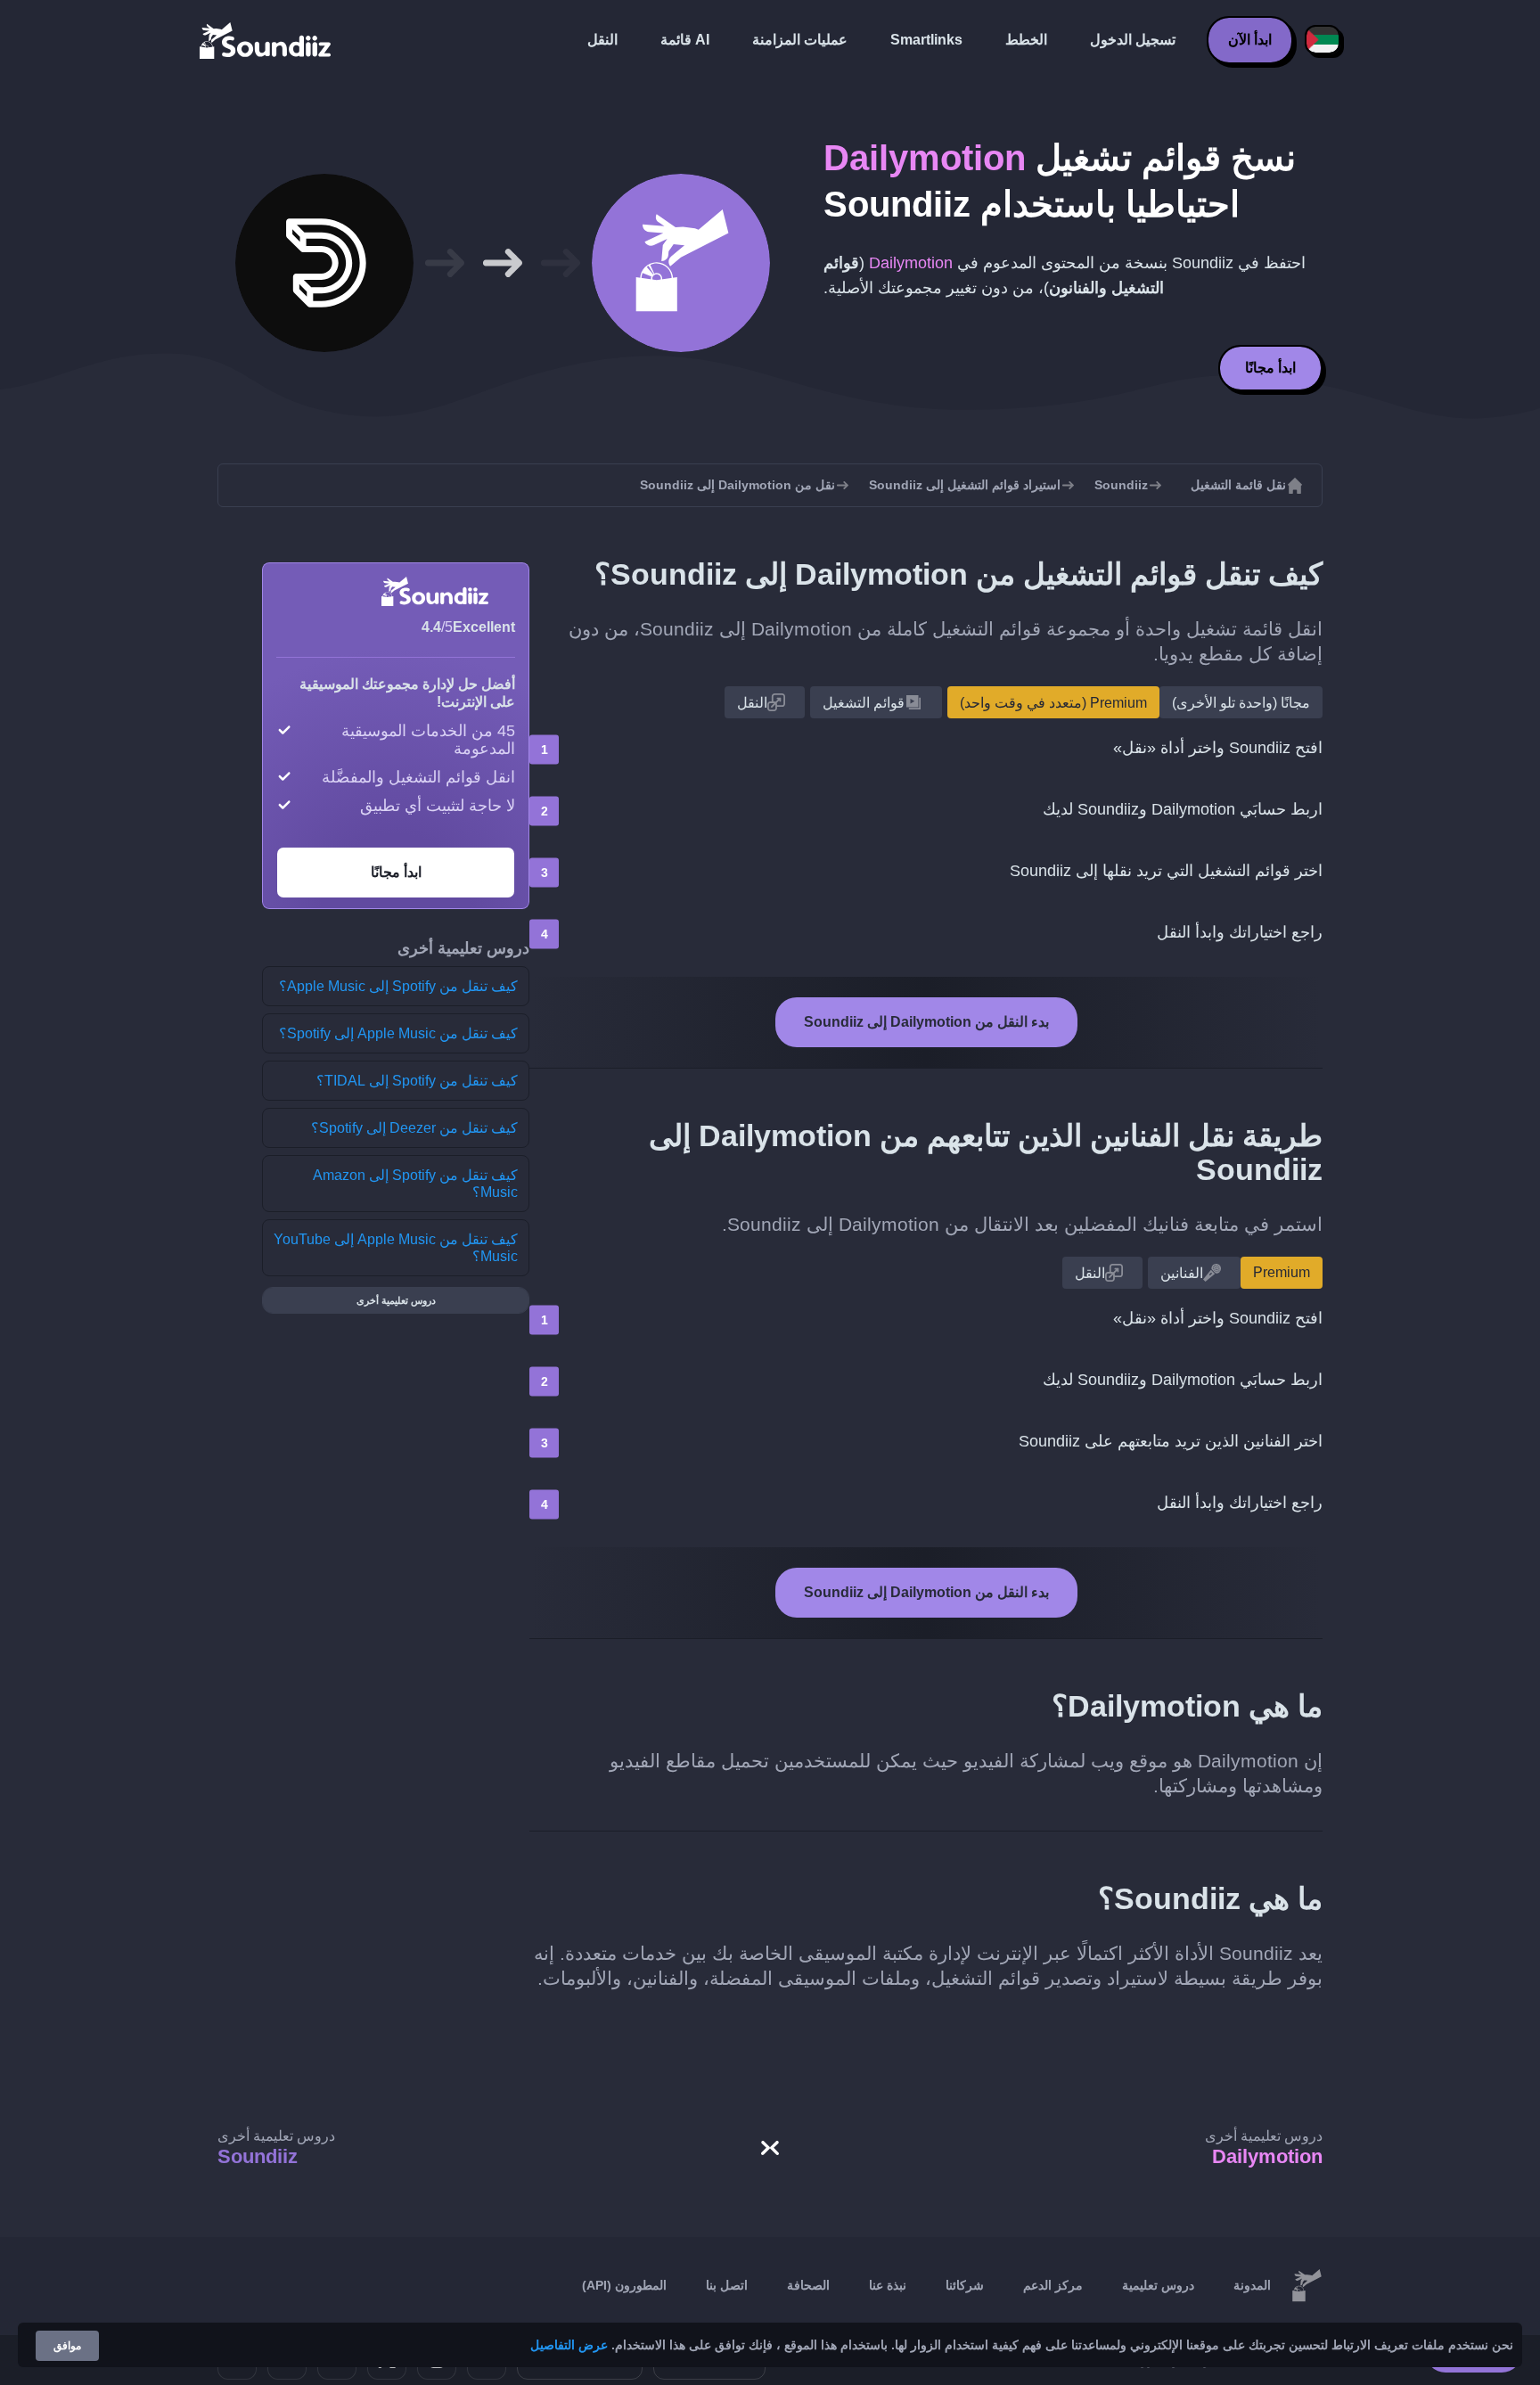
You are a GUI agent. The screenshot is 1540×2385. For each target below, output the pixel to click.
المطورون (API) (624, 2285)
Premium (1282, 1272)
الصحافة (808, 2285)
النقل (602, 40)
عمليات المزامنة (800, 40)
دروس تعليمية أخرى (396, 1300)
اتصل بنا (727, 2285)
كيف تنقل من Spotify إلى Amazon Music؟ (415, 1184)
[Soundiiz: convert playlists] (1307, 2286)
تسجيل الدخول (1133, 40)
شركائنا (965, 2285)
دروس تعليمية (1158, 2285)
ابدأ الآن (1250, 40)
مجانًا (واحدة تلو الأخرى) (1241, 703)
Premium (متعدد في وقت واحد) (1053, 703)
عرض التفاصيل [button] (569, 2345)
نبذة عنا (888, 2285)
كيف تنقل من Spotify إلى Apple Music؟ (398, 986)
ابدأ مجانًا (1270, 368)
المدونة (1252, 2285)
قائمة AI (685, 40)
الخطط (1026, 40)
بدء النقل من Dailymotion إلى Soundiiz (926, 1022)
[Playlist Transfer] (266, 40)
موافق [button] (67, 2346)
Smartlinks (926, 40)
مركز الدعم (1053, 2285)
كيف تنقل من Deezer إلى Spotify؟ (414, 1128)
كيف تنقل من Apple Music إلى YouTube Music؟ (396, 1248)
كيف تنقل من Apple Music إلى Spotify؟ (398, 1033)
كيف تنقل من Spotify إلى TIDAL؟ (417, 1081)
